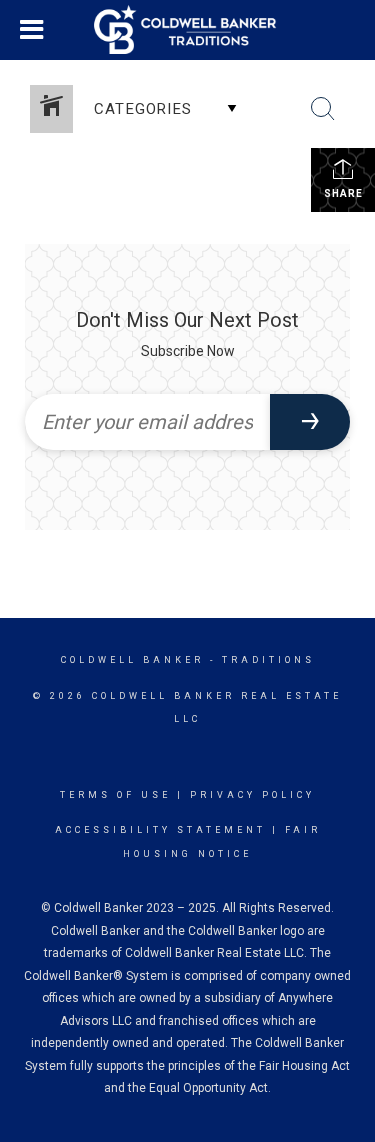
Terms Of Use (115, 795)
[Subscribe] (310, 422)
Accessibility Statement (160, 830)
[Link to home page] (188, 30)
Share (343, 193)
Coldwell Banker (132, 660)
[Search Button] (323, 109)
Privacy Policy (252, 795)
